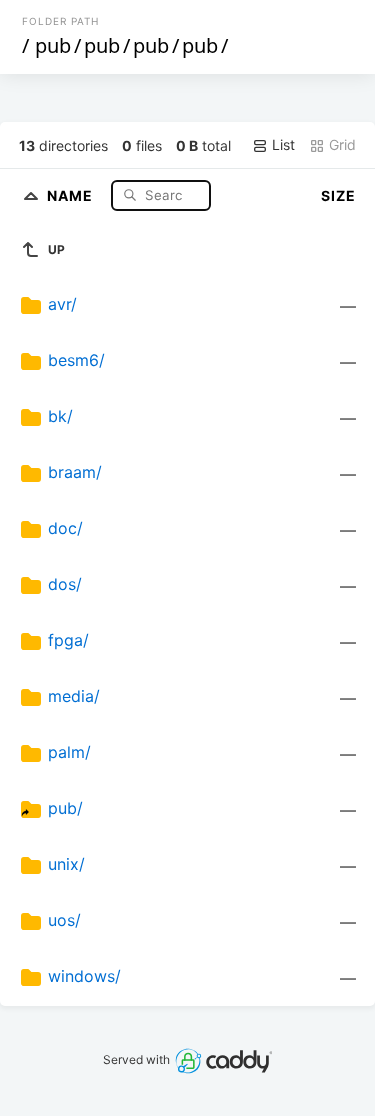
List (281, 144)
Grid (340, 144)
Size (338, 195)
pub (53, 45)
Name (72, 194)
